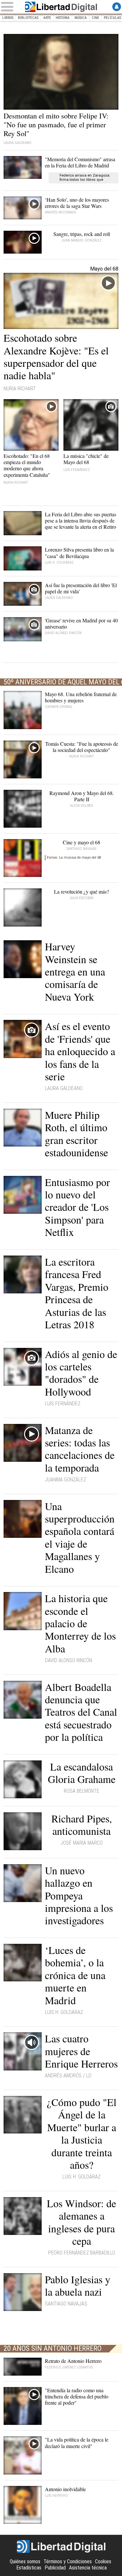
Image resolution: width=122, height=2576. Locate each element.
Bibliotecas (28, 18)
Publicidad (55, 2568)
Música (81, 18)
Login (117, 7)
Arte (47, 18)
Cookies (103, 2561)
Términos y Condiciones (68, 2561)
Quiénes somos (25, 2561)
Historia (63, 18)
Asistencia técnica (88, 2568)
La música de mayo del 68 (74, 858)
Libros (8, 18)
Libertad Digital (61, 7)
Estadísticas (29, 2568)
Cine (95, 18)
